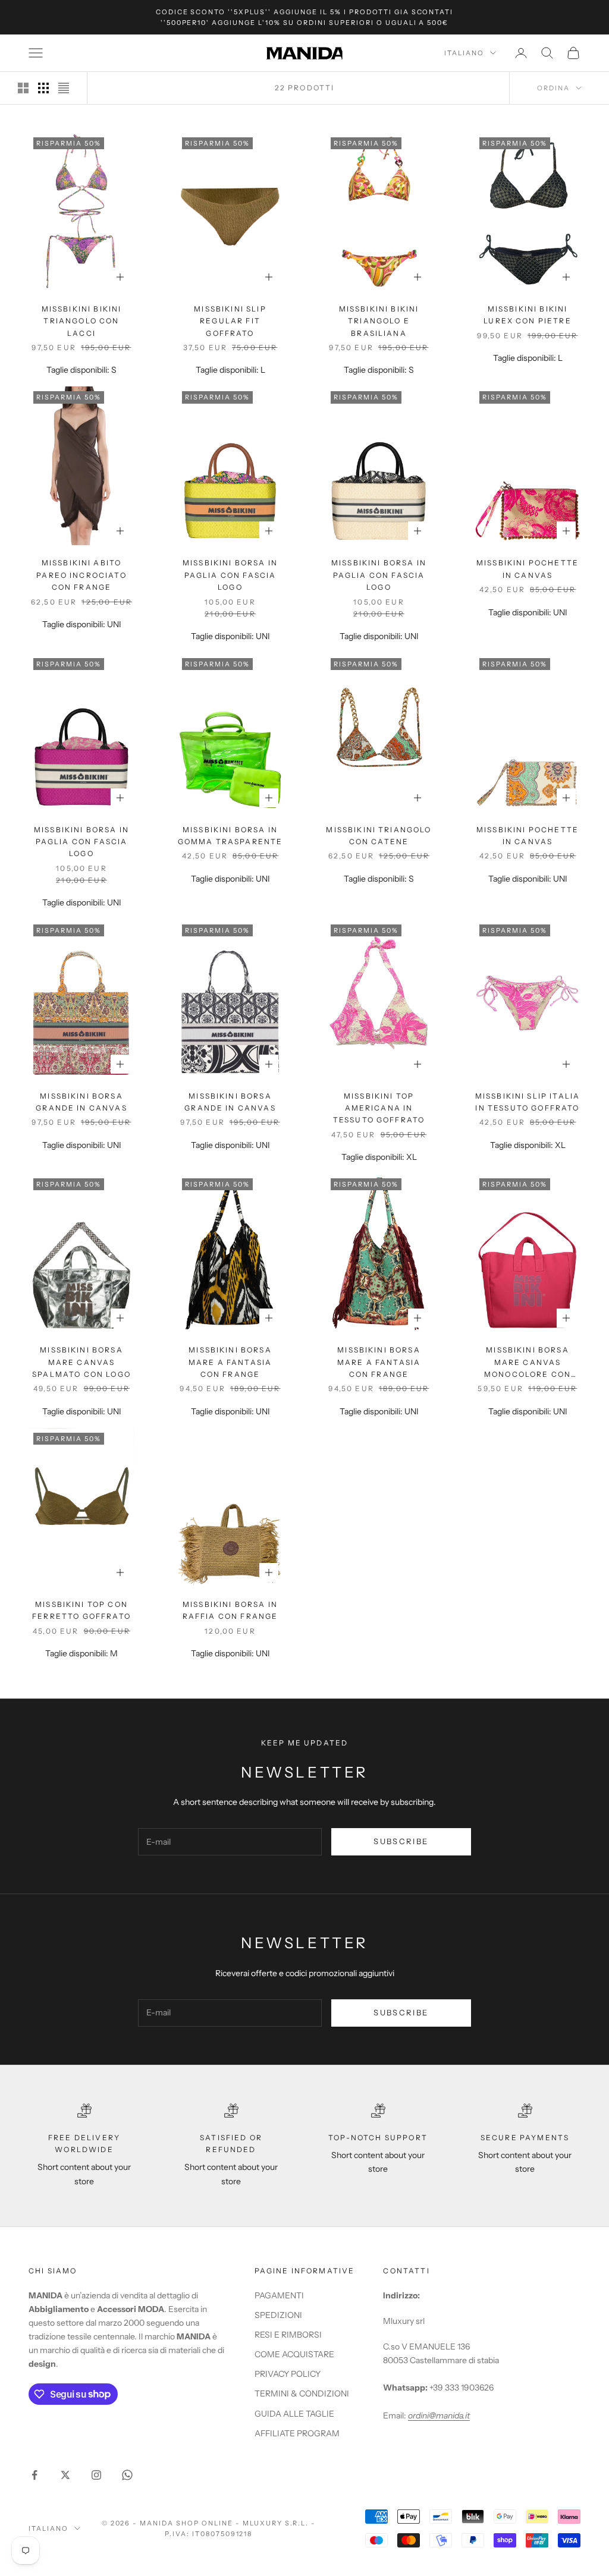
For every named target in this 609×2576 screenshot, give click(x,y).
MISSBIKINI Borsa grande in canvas (81, 1102)
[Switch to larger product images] (23, 88)
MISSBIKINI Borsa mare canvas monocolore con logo (528, 1363)
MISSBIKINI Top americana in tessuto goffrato (379, 1108)
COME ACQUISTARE (294, 2354)
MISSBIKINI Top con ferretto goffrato (81, 1610)
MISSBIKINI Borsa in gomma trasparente (230, 836)
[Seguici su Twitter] (65, 2475)
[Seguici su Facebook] (34, 2475)
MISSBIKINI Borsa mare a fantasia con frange (230, 1362)
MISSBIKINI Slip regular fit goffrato (230, 321)
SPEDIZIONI (278, 2315)
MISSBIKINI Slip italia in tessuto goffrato (528, 1102)
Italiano (464, 53)
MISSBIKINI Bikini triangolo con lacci (82, 321)
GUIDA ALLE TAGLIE (294, 2414)
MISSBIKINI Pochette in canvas (528, 569)
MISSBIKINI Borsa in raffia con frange (230, 1610)
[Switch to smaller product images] (43, 88)
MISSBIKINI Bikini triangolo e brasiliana (379, 321)
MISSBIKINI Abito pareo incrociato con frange (81, 575)
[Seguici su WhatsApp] (127, 2475)
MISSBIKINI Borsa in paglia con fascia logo (230, 575)
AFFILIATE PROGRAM (297, 2433)
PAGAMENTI (279, 2295)
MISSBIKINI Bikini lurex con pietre (528, 315)
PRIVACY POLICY (288, 2374)
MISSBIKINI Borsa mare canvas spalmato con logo (81, 1362)
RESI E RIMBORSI (288, 2335)
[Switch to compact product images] (64, 88)
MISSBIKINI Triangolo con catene (379, 836)
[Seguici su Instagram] (96, 2475)
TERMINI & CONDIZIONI (302, 2393)
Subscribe (401, 1841)
